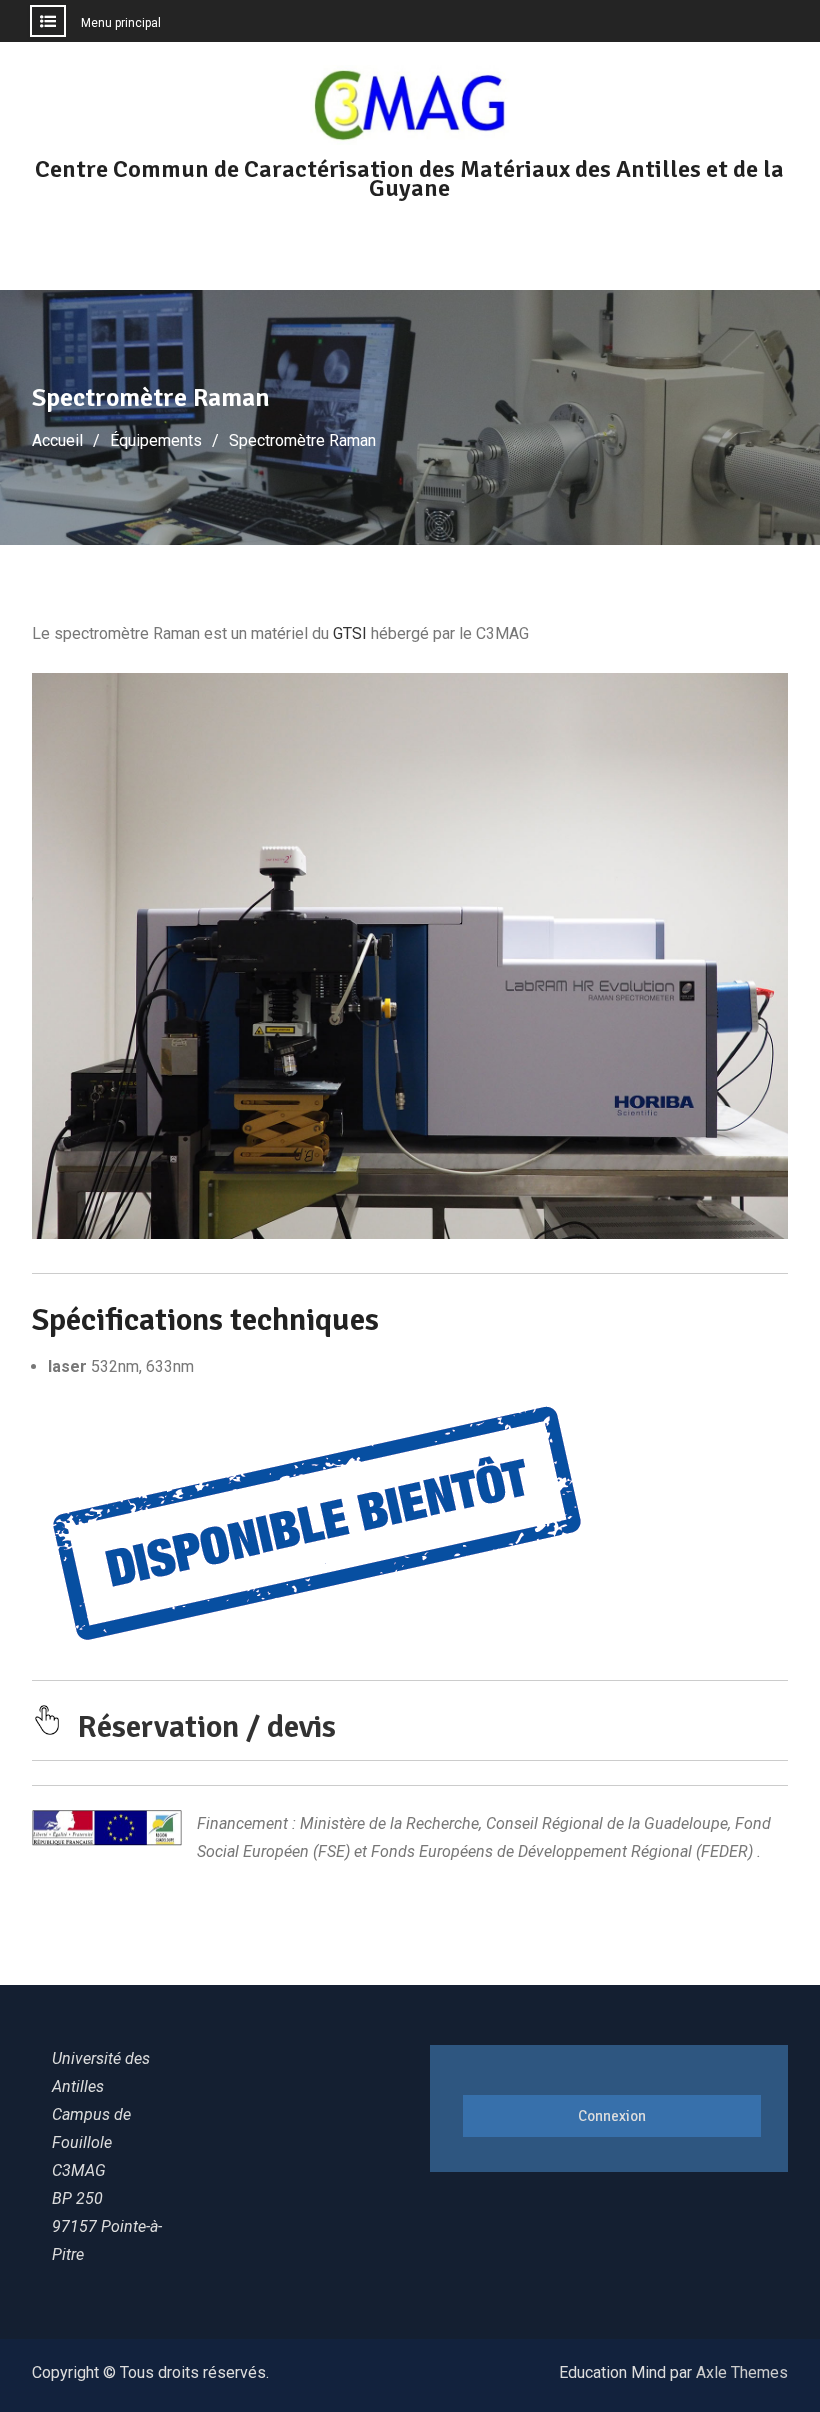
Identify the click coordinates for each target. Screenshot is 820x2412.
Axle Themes (742, 2372)
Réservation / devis (206, 1726)
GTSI (350, 633)
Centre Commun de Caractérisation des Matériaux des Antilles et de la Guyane (409, 178)
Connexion (612, 2116)
